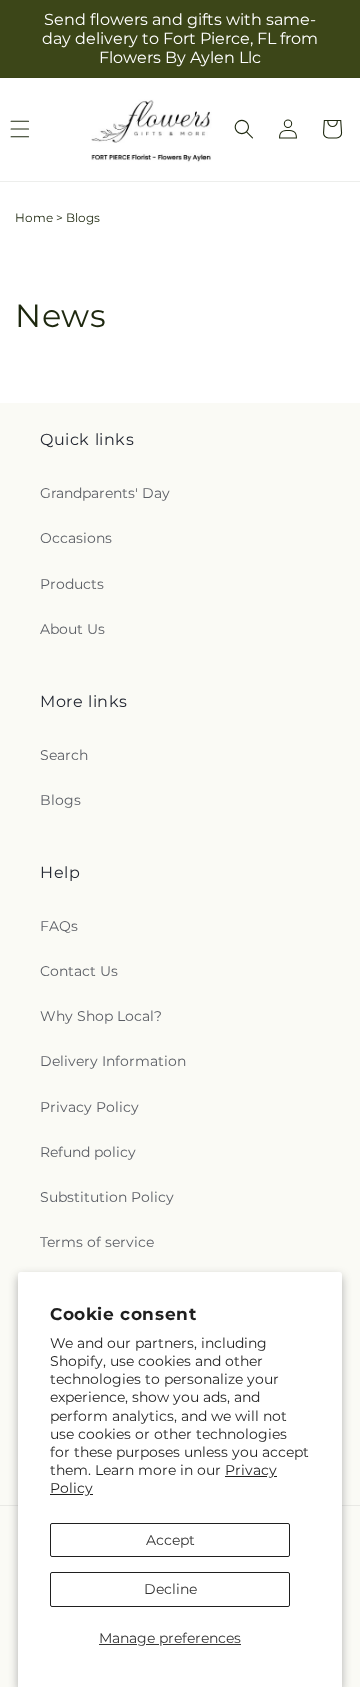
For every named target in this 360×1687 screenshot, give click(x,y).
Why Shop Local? (101, 1016)
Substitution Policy (107, 1197)
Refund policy (88, 1152)
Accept (170, 1540)
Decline (170, 1589)
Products (72, 584)
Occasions (76, 538)
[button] (244, 129)
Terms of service (97, 1242)
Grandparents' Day (105, 493)
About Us (72, 629)
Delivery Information (113, 1061)
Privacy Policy (89, 1107)
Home (34, 217)
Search (64, 755)
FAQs (59, 926)
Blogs (60, 800)
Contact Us (79, 971)
